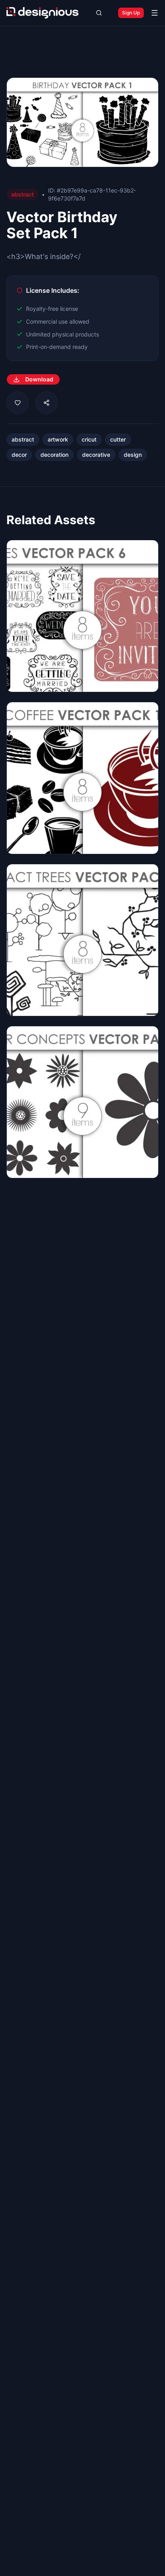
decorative (96, 455)
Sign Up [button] (131, 13)
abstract (23, 439)
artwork (58, 439)
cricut (89, 439)
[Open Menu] (155, 13)
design (133, 455)
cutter (118, 439)
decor (19, 455)
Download (39, 379)
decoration (54, 455)
